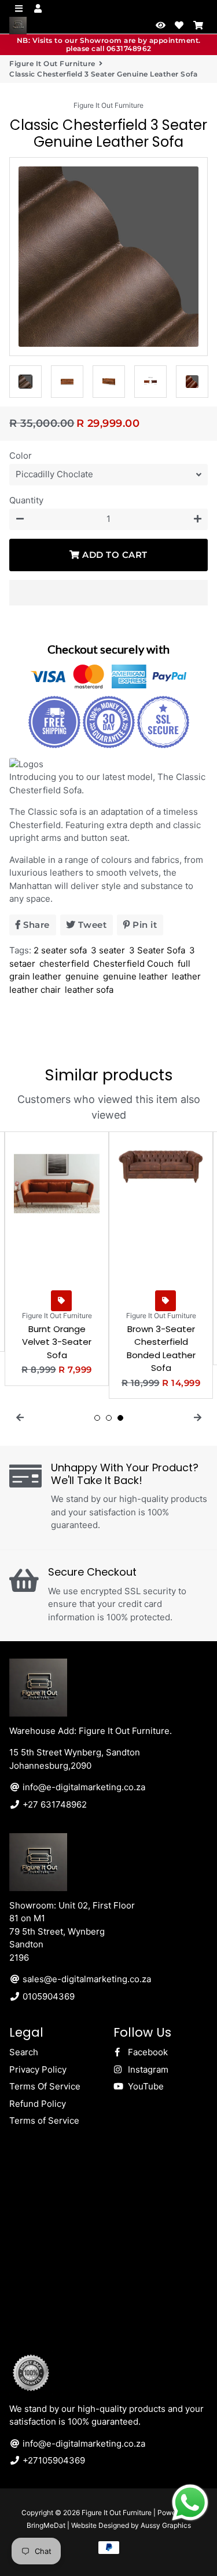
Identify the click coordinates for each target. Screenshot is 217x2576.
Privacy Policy (38, 2069)
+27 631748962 (54, 1804)
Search (24, 2052)
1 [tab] (97, 1418)
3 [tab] (120, 1418)
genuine (82, 976)
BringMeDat (46, 2525)
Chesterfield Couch (133, 964)
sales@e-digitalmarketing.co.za (86, 1979)
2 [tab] (109, 1418)
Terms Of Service (45, 2086)
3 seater (108, 950)
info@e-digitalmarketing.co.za (83, 1787)
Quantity (26, 500)
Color (21, 456)
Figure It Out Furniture (52, 64)
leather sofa (89, 990)
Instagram (147, 2069)
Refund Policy (38, 2104)
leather (186, 976)
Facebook (147, 2052)
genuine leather (135, 976)
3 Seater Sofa (157, 950)
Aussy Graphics (166, 2525)
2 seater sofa (60, 950)
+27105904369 (53, 2460)
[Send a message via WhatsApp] (190, 2503)
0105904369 (47, 1996)
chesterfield (64, 964)
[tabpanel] (57, 1259)
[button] (108, 593)
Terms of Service (44, 2120)
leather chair (35, 990)
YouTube (145, 2086)
